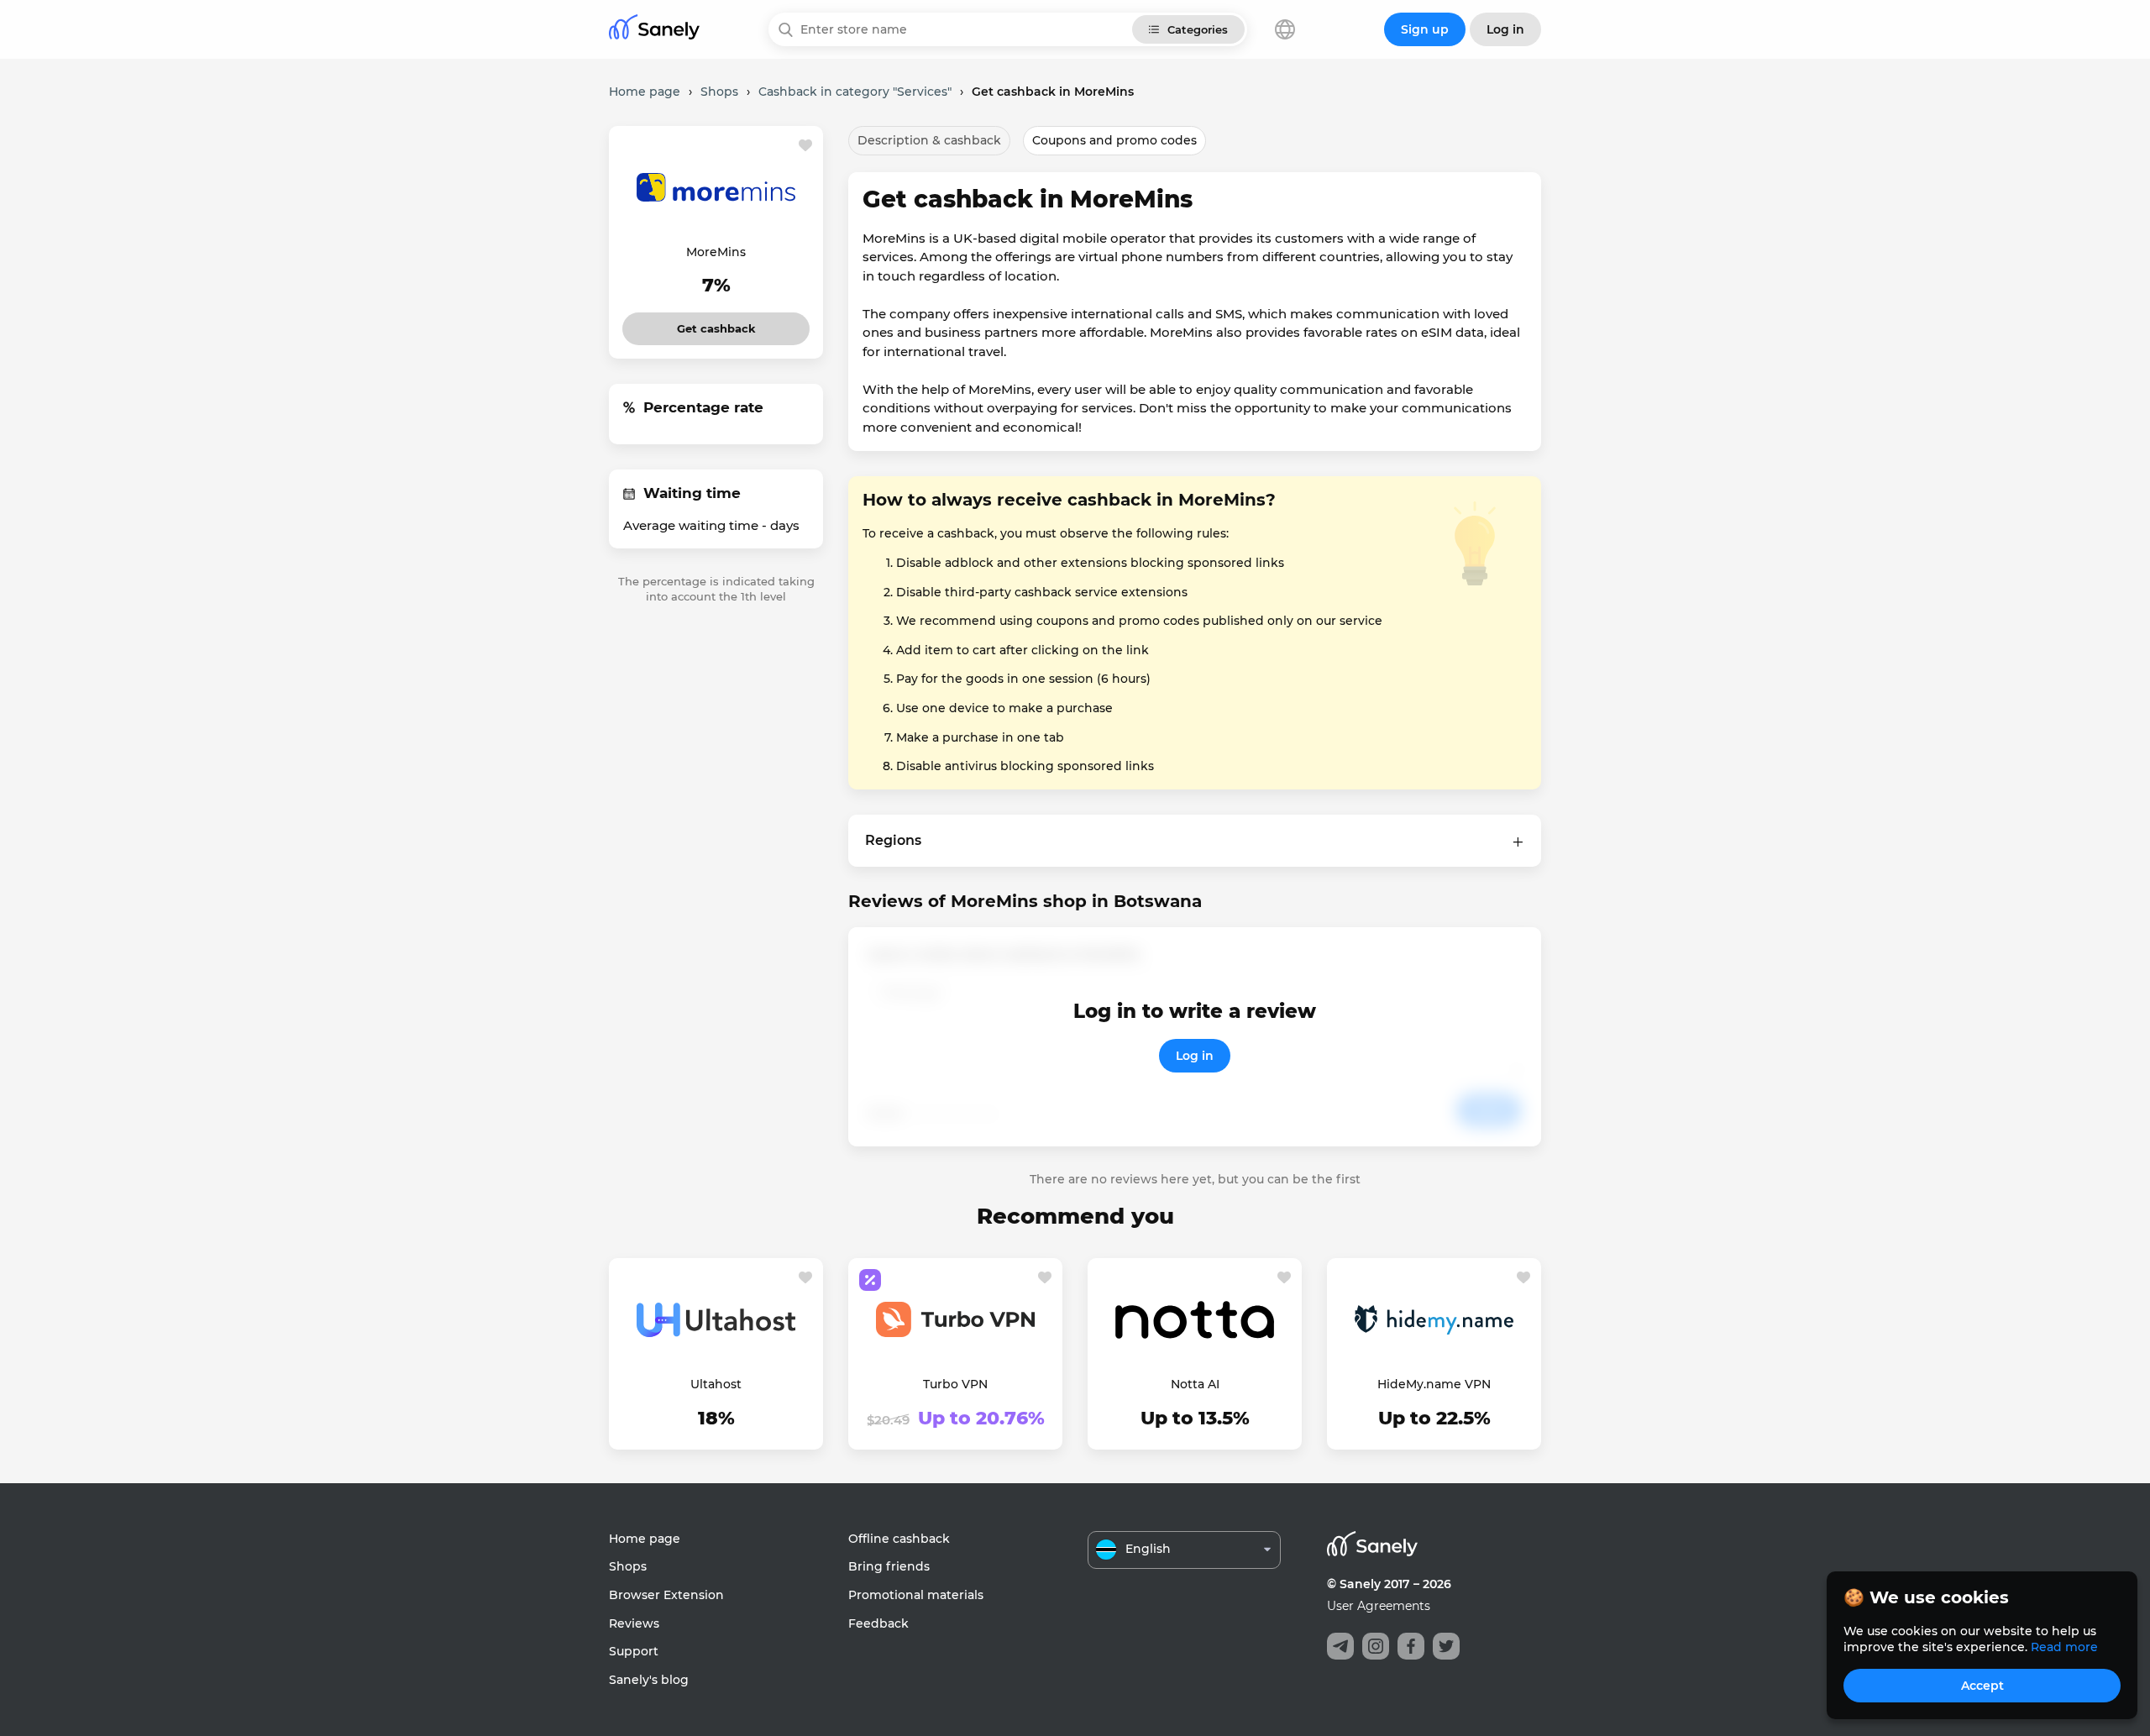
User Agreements (1379, 1606)
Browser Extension (666, 1595)
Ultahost (716, 1384)
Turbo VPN (955, 1384)
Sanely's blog (649, 1680)
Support (634, 1651)
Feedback (878, 1623)
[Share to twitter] (1446, 1646)
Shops (628, 1566)
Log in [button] (1505, 29)
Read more (2064, 1647)
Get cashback (716, 324)
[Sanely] (654, 30)
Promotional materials (916, 1595)
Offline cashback (899, 1539)
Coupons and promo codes (1114, 140)
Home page (645, 1539)
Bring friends (889, 1566)
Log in (1195, 1056)
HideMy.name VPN (1434, 1384)
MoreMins (716, 252)
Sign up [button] (1425, 29)
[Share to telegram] (1340, 1646)
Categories (1198, 29)
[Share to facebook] (1411, 1646)
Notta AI (1195, 1384)
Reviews (634, 1623)
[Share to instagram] (1376, 1646)
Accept (1982, 1686)
